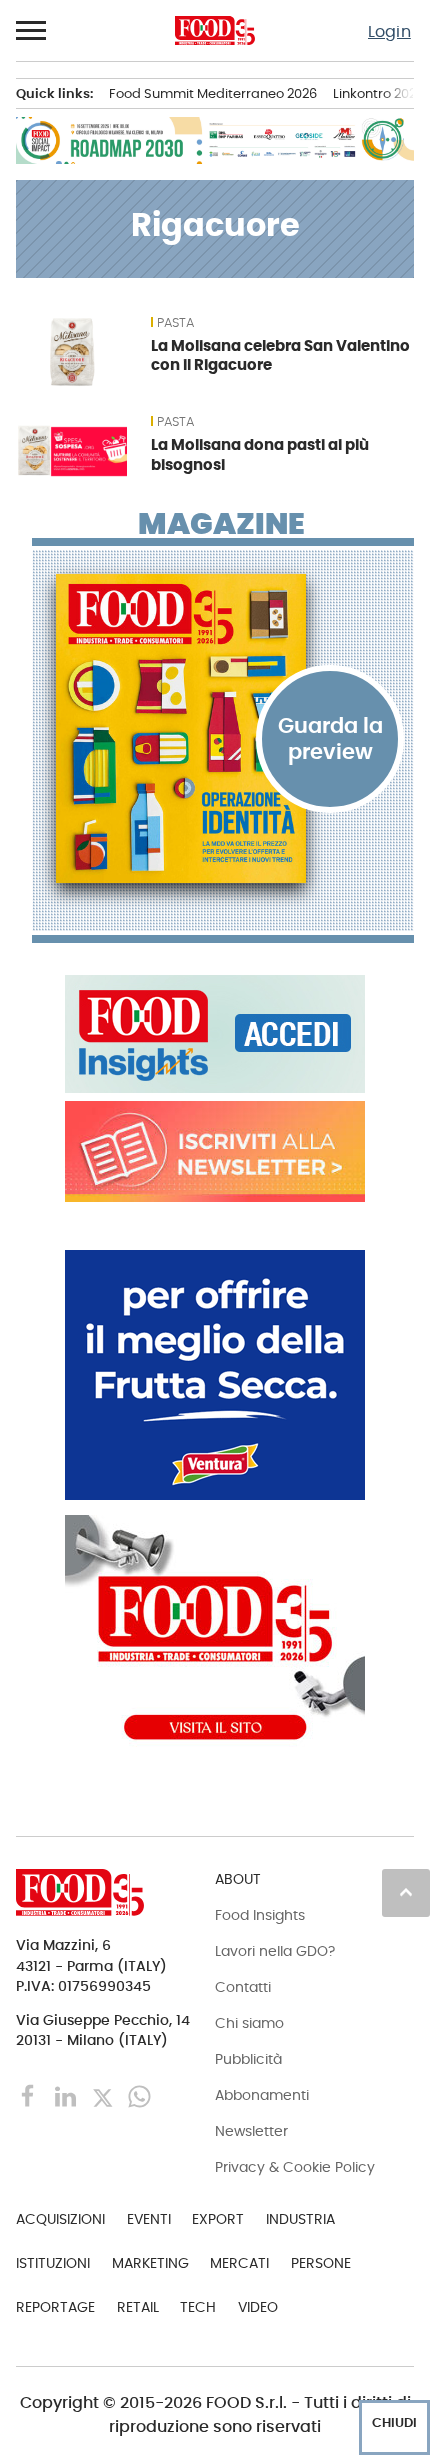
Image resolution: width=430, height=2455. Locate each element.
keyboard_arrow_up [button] (406, 1892)
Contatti (243, 1987)
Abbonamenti (262, 2095)
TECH (198, 2307)
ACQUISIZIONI (60, 2219)
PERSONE (321, 2263)
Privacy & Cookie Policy (295, 2167)
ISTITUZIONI (53, 2263)
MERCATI (239, 2263)
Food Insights (260, 1915)
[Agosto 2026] (223, 728)
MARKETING (150, 2263)
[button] (32, 31)
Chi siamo (249, 2023)
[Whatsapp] (139, 2095)
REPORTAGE (55, 2307)
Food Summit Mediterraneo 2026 (213, 93)
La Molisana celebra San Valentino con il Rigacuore (280, 355)
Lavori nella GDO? (275, 1951)
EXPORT (218, 2219)
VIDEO (258, 2307)
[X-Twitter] (104, 2095)
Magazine (221, 524)
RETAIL (138, 2307)
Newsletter (251, 2131)
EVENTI (149, 2219)
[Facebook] (30, 2095)
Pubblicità (248, 2059)
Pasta (175, 323)
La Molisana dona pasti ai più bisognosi (260, 454)
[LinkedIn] (67, 2095)
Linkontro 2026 (378, 93)
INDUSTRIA (300, 2219)
